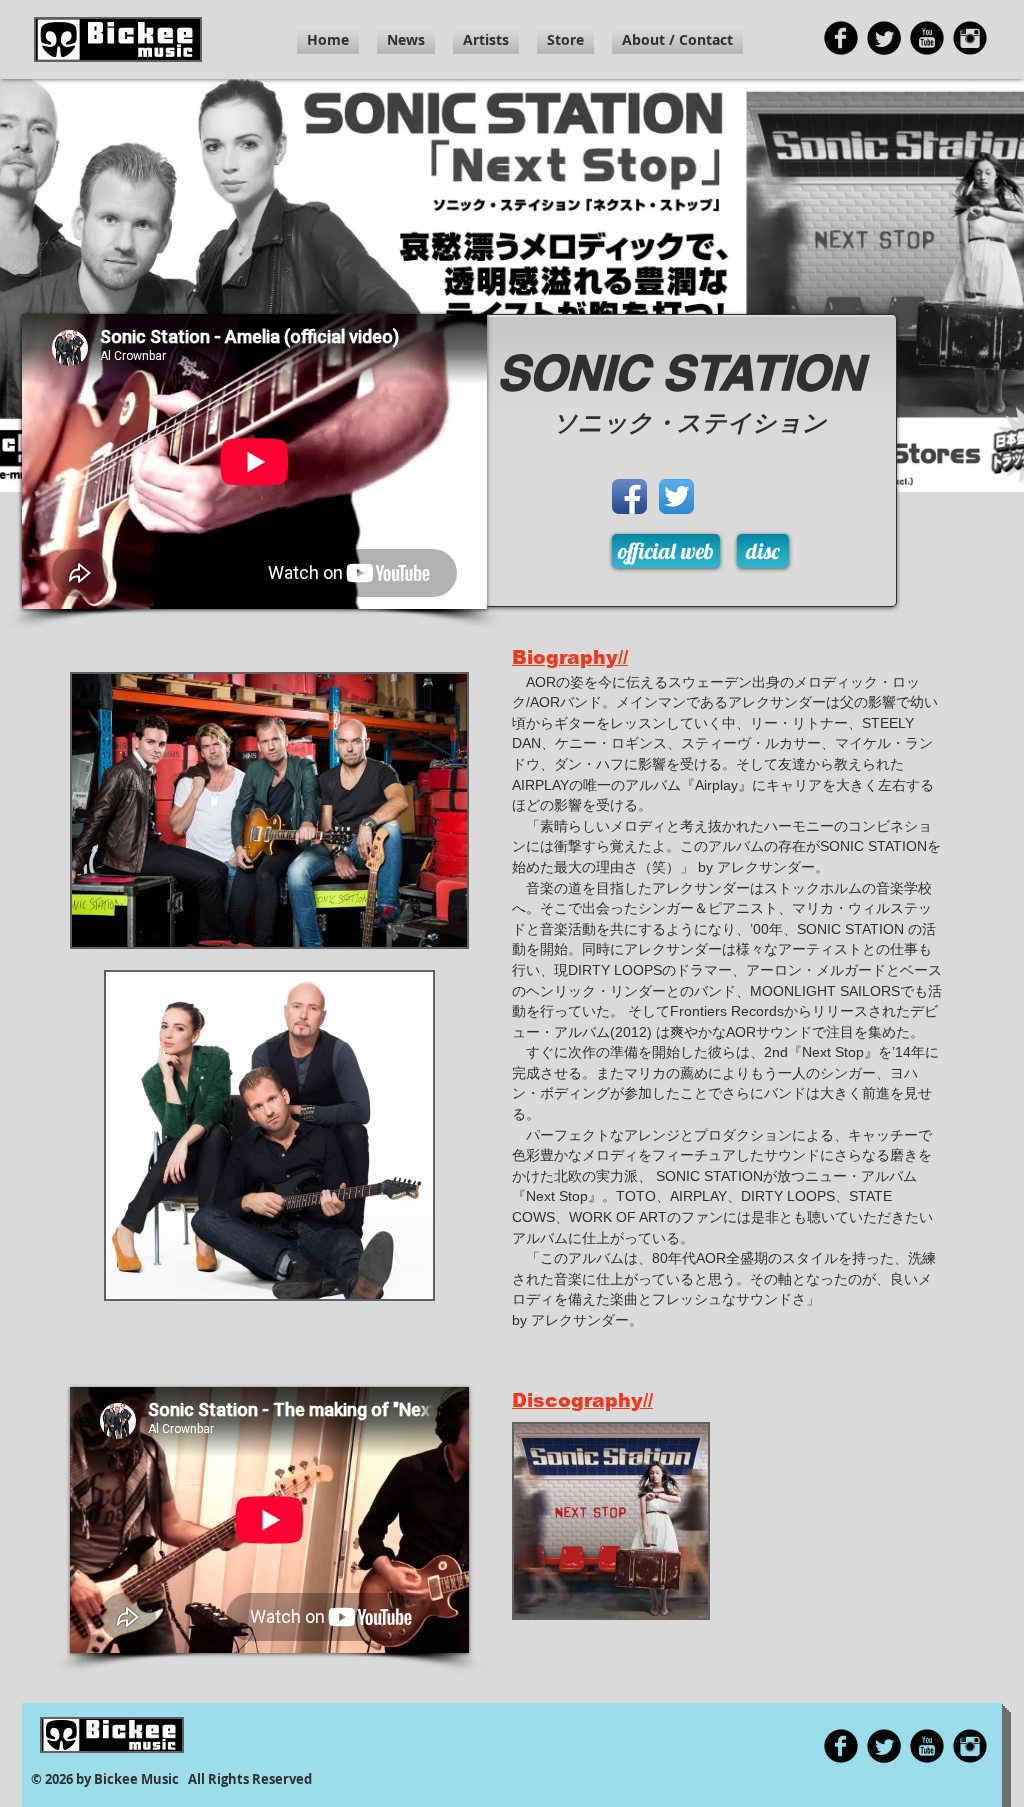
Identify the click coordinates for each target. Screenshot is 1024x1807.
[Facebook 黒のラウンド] (841, 38)
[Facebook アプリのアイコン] (629, 496)
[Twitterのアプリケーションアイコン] (676, 496)
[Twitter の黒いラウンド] (884, 38)
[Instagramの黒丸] (970, 38)
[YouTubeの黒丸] (927, 38)
